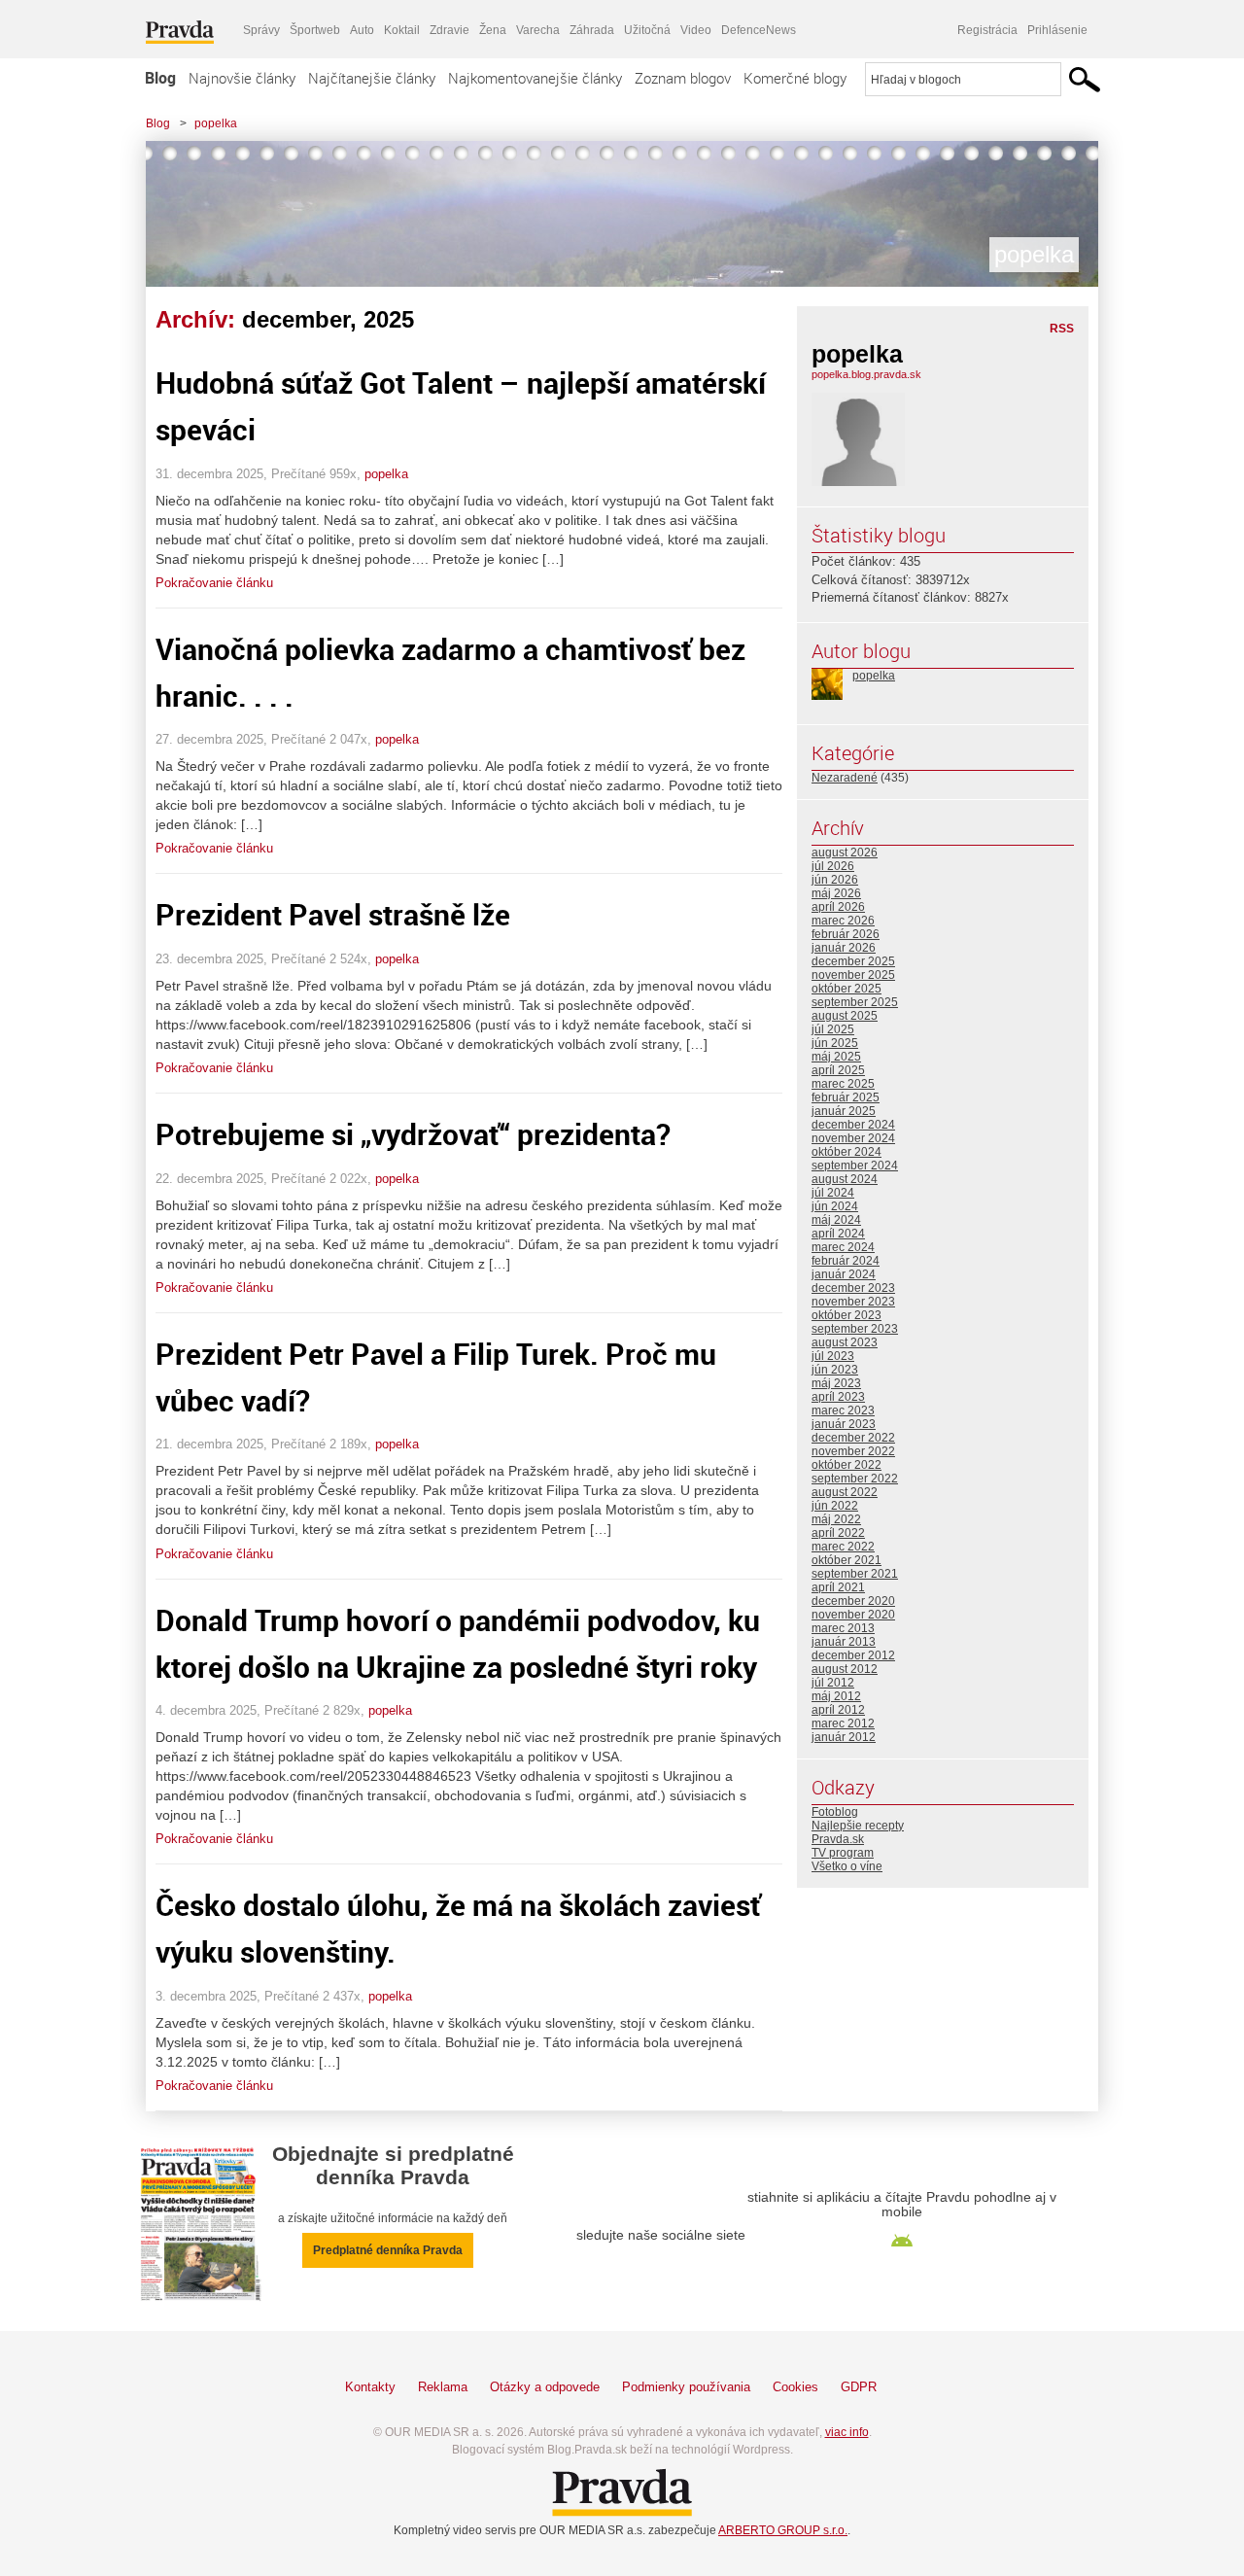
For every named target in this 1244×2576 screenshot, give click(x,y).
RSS (1062, 329)
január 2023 (844, 1424)
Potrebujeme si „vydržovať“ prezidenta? (413, 1134)
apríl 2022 (838, 1533)
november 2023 (853, 1302)
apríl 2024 (838, 1234)
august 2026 (845, 853)
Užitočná (647, 30)
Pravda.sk (838, 1839)
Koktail (402, 30)
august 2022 (845, 1492)
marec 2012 (843, 1723)
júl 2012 (833, 1683)
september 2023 (855, 1329)
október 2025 (847, 989)
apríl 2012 (838, 1710)
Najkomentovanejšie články (535, 78)
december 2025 (853, 961)
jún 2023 (835, 1370)
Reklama (443, 2387)
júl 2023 (833, 1356)
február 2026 (846, 934)
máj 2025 (836, 1057)
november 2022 (853, 1451)
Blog (160, 78)
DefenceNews (759, 30)
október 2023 (847, 1315)
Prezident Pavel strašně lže (333, 914)
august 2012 (845, 1669)
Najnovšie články (242, 78)
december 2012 (853, 1655)
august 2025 (845, 1016)
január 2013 (844, 1642)
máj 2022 (836, 1519)
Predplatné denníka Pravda (388, 2250)
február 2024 (846, 1261)
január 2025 (844, 1111)
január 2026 (844, 948)
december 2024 (853, 1125)
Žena (493, 30)
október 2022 (847, 1465)
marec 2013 (843, 1628)
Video (696, 30)
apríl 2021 (838, 1587)
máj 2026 (836, 893)
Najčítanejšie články (372, 78)
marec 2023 (843, 1410)
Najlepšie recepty (858, 1826)
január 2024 (844, 1274)
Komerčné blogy (795, 78)
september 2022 (855, 1479)
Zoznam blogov (683, 78)
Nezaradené (845, 778)
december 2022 (853, 1438)
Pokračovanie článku (214, 583)
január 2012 (844, 1737)
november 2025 (853, 975)
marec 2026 (843, 921)
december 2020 (853, 1601)
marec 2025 (843, 1084)
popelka (216, 123)
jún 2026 (835, 880)
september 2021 (855, 1574)
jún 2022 (835, 1506)
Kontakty (370, 2387)
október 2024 (847, 1152)
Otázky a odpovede (545, 2387)
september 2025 (855, 1002)
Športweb (315, 30)
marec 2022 (843, 1547)
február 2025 (846, 1097)
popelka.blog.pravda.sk (866, 374)
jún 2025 (835, 1043)
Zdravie (449, 30)
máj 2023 (836, 1383)
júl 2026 (833, 866)
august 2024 (845, 1179)
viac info (847, 2432)
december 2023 (853, 1288)
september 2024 (855, 1166)
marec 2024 (843, 1247)
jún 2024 (835, 1206)
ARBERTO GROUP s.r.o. (783, 2530)
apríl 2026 (838, 907)
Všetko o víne (847, 1866)
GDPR (859, 2387)
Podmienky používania (686, 2387)
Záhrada (592, 30)
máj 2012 (836, 1696)
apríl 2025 (838, 1070)
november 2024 (853, 1138)
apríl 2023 (838, 1397)
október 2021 (847, 1560)
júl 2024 (833, 1193)
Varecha (538, 30)
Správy (261, 30)
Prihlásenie (1057, 30)
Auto (362, 30)
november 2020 (853, 1615)
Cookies (795, 2387)
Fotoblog (835, 1812)
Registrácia (987, 30)
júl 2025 (833, 1029)
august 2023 (845, 1342)
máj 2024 (836, 1220)
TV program (843, 1853)
